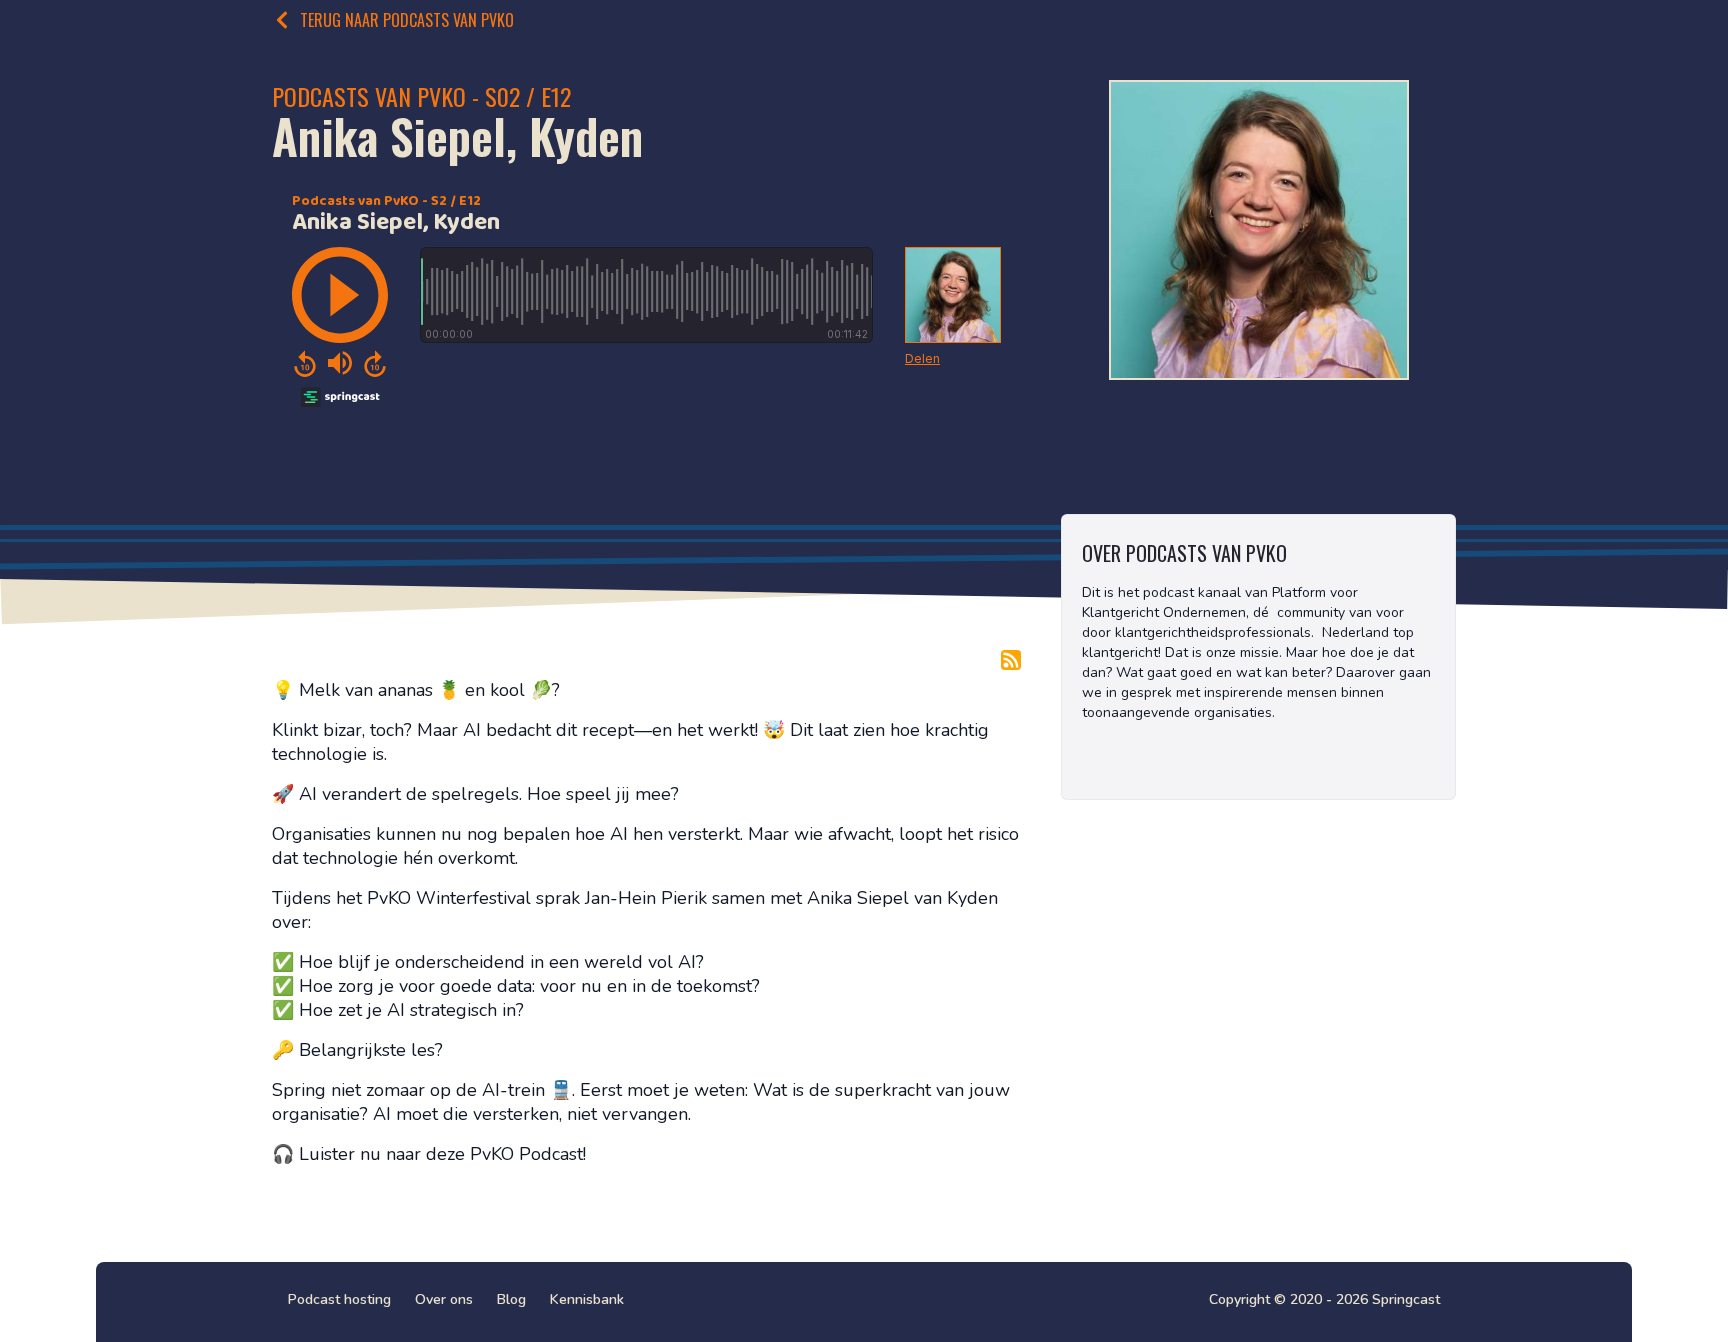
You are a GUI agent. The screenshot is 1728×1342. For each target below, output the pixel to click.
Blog (511, 1299)
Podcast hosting (339, 1299)
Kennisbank (587, 1299)
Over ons (444, 1299)
